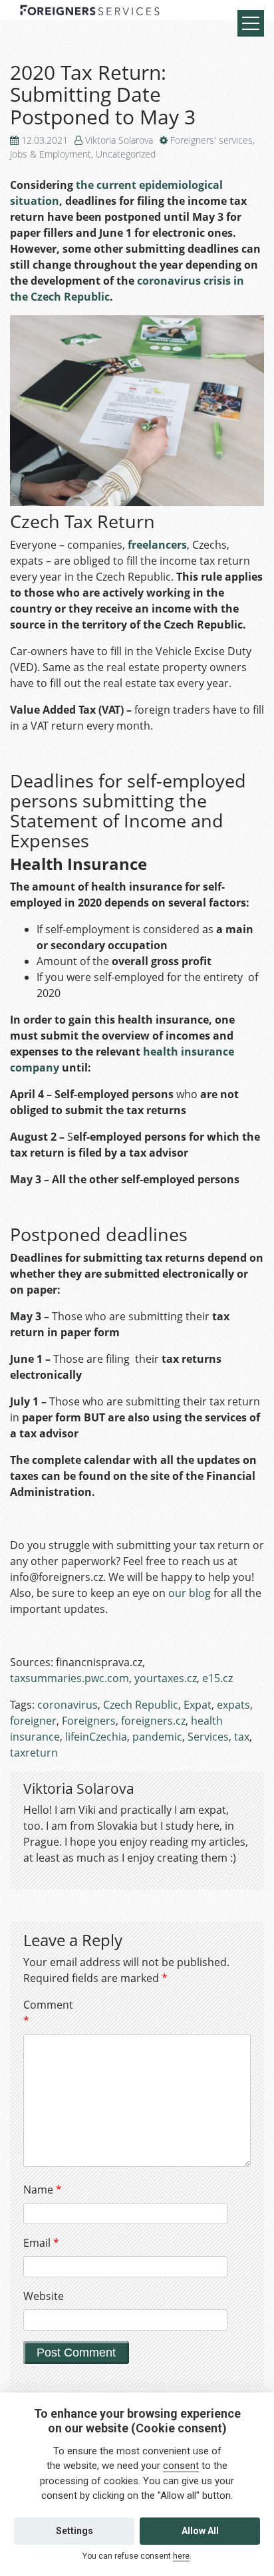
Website (44, 2296)
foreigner (33, 1721)
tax (242, 1737)
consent (181, 2466)
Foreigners (89, 1721)
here (181, 2556)
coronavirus (68, 1705)
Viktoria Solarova (119, 140)
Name (43, 2190)
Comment (47, 2013)
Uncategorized (126, 154)
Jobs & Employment (51, 154)
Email (41, 2243)
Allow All (200, 2531)
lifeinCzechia (96, 1737)
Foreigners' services (211, 140)
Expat (198, 1705)
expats (233, 1705)
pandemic (157, 1737)
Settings (74, 2531)
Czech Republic (141, 1705)
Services (208, 1737)
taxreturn (34, 1753)
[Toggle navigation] (251, 23)
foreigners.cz (153, 1721)
